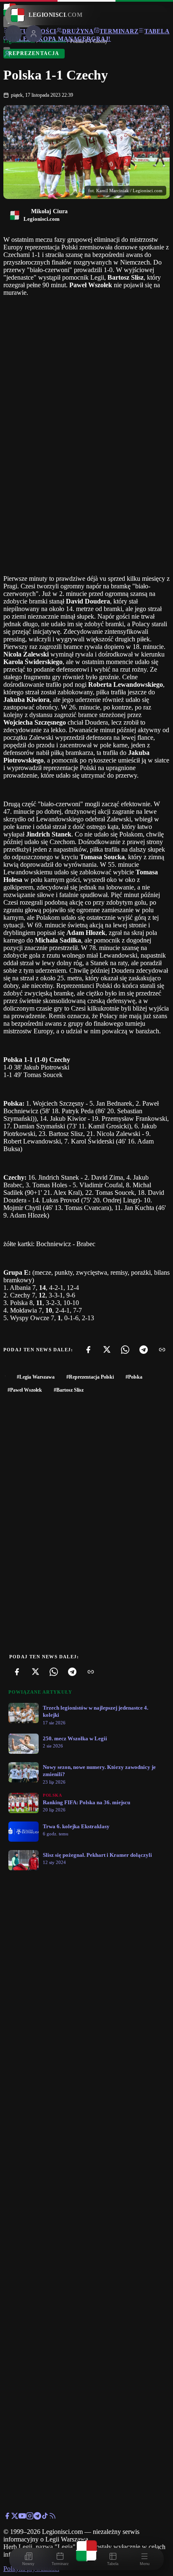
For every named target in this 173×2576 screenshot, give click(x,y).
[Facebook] (88, 1350)
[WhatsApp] (125, 1350)
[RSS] (52, 2517)
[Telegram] (144, 1350)
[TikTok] (45, 2517)
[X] (107, 1350)
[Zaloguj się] (7, 55)
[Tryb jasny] (7, 48)
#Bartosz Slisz (69, 1390)
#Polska (134, 1377)
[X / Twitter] (15, 2517)
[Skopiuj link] (162, 1350)
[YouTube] (22, 2517)
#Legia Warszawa (36, 1377)
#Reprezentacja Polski (90, 1377)
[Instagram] (30, 2517)
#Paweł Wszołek (25, 1390)
